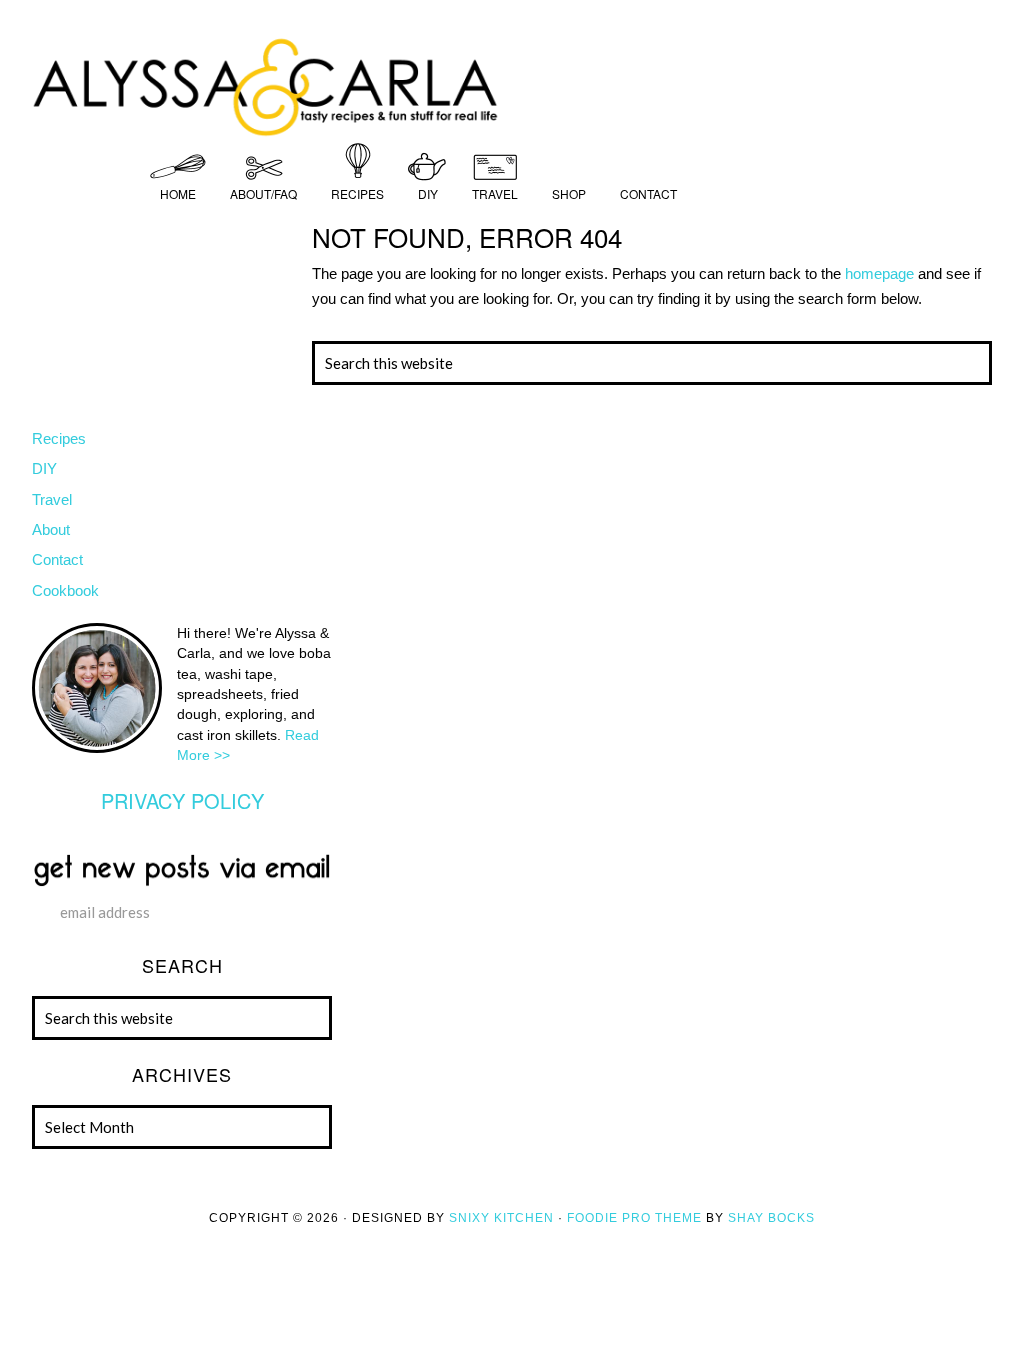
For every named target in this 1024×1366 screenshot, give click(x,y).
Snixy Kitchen (501, 1218)
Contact (57, 559)
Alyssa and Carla (512, 85)
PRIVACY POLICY (182, 800)
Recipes (59, 438)
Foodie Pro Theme (634, 1218)
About (51, 529)
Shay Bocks (771, 1218)
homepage (879, 273)
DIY (44, 468)
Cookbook (65, 590)
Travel (52, 499)
